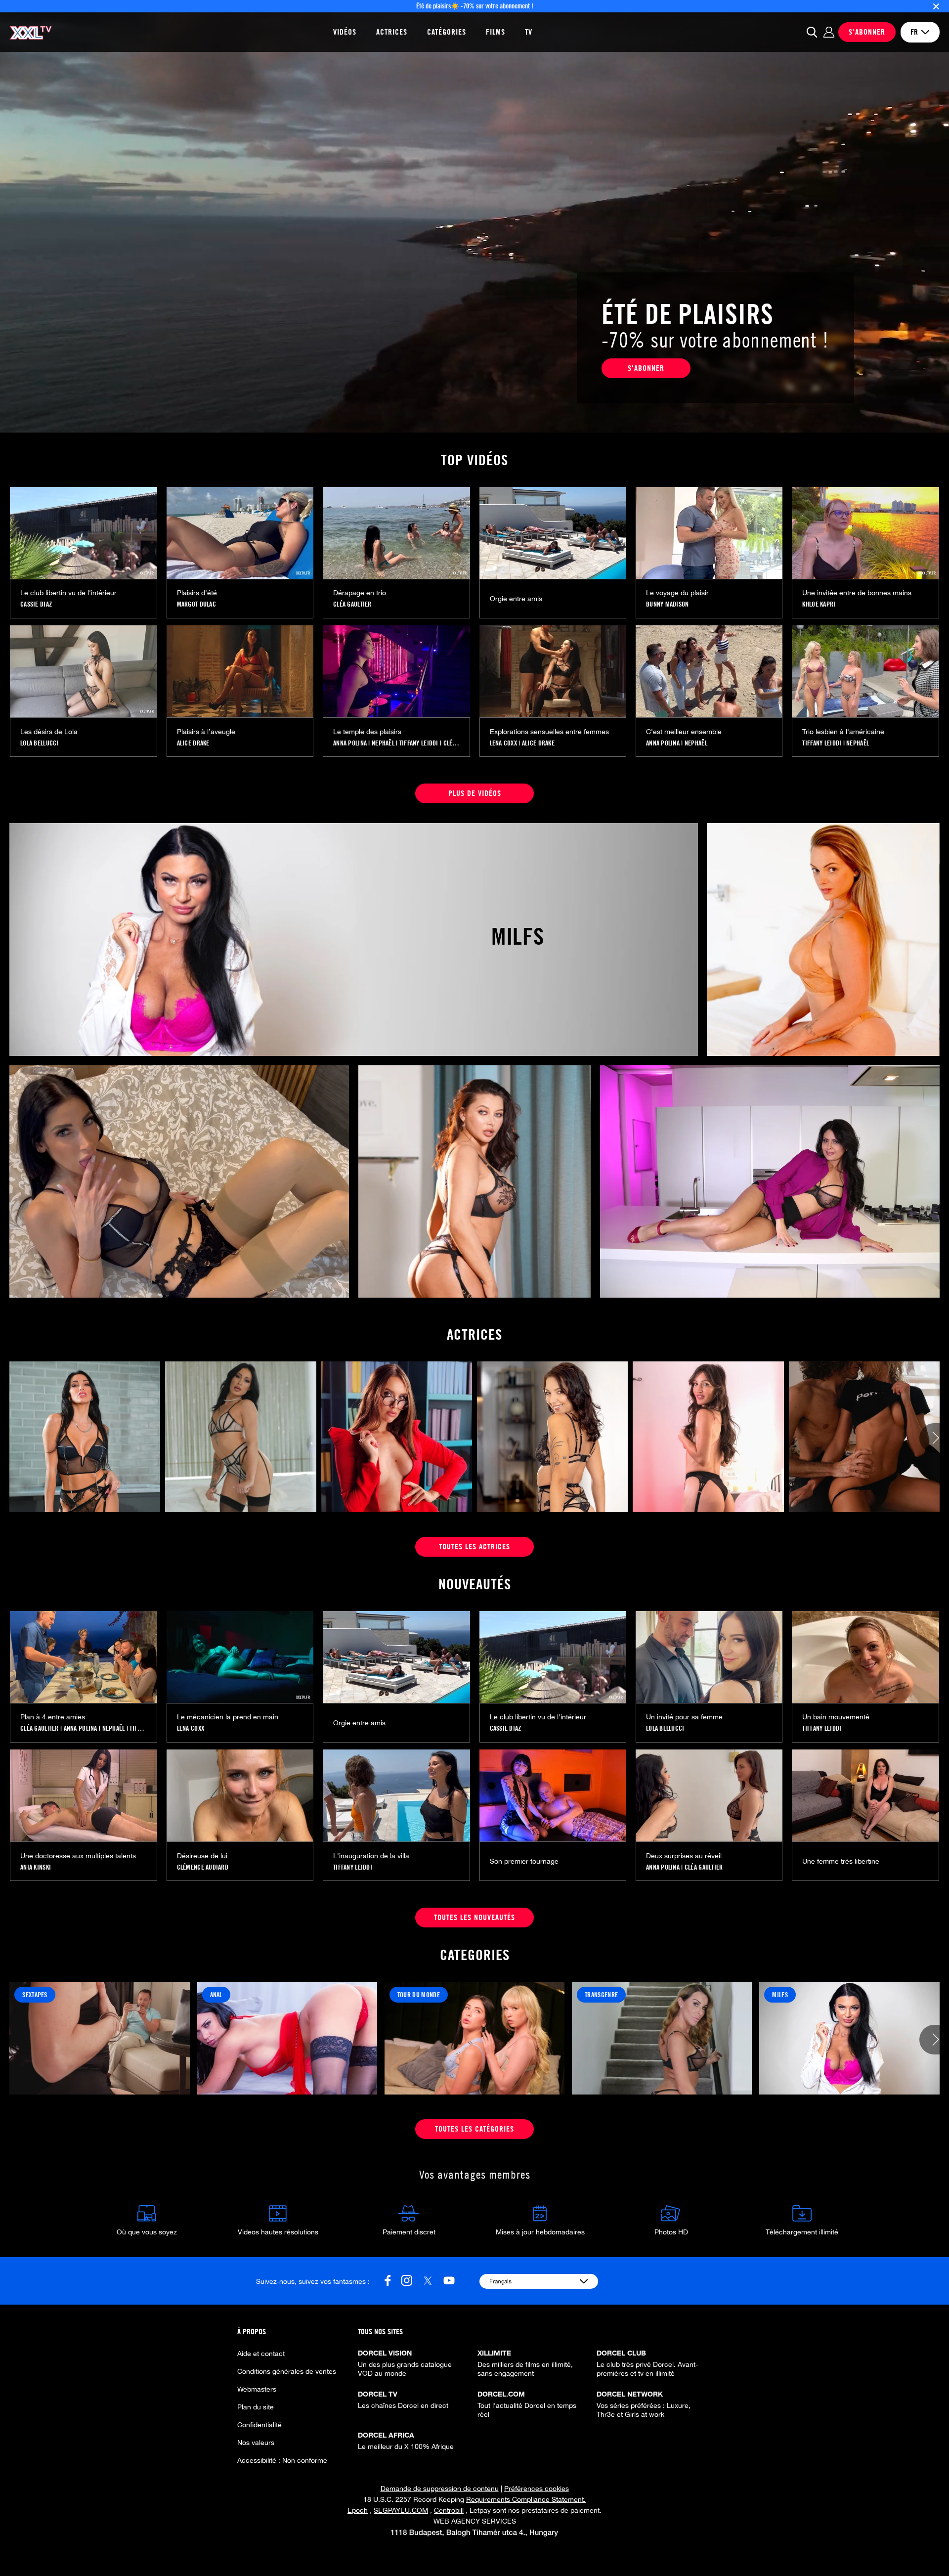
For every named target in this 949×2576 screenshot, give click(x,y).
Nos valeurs (256, 2443)
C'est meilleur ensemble (684, 732)
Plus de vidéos (475, 793)
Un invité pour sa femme (684, 1717)
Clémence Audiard (203, 1867)
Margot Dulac (196, 604)
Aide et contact (261, 2354)
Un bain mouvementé (836, 1717)
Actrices (392, 32)
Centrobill (449, 2510)
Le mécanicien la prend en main (228, 1717)
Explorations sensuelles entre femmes (549, 732)
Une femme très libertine (841, 1861)
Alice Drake (193, 743)
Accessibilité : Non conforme (282, 2460)
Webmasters (257, 2389)
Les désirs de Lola (49, 732)
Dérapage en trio (360, 593)
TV (529, 32)
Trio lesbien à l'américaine (843, 732)
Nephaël (383, 743)
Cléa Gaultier (352, 604)
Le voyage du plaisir (677, 593)
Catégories (447, 32)
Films (496, 32)
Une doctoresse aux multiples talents (78, 1856)
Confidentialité (259, 2425)
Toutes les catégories (474, 2129)
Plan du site (256, 2407)
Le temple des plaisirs (367, 732)
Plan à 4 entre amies (53, 1717)
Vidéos (345, 32)
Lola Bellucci (40, 743)
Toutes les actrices (474, 1547)
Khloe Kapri (819, 604)
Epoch (358, 2510)
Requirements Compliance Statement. (526, 2499)
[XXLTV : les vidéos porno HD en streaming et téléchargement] (31, 32)
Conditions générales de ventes (287, 2371)
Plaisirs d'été (197, 593)
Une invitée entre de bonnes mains (857, 593)
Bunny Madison (668, 604)
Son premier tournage (524, 1861)
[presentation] (934, 1439)
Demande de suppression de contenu (440, 2489)
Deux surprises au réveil (684, 1856)
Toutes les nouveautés (474, 1917)
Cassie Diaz (36, 604)
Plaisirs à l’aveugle (206, 732)
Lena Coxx (504, 743)
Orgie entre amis (516, 599)
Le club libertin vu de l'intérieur (68, 593)
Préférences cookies (537, 2489)
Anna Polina (350, 743)
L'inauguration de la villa (371, 1856)
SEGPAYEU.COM (401, 2510)
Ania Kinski (36, 1867)
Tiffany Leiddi (419, 743)
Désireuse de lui (202, 1856)
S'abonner (646, 368)
